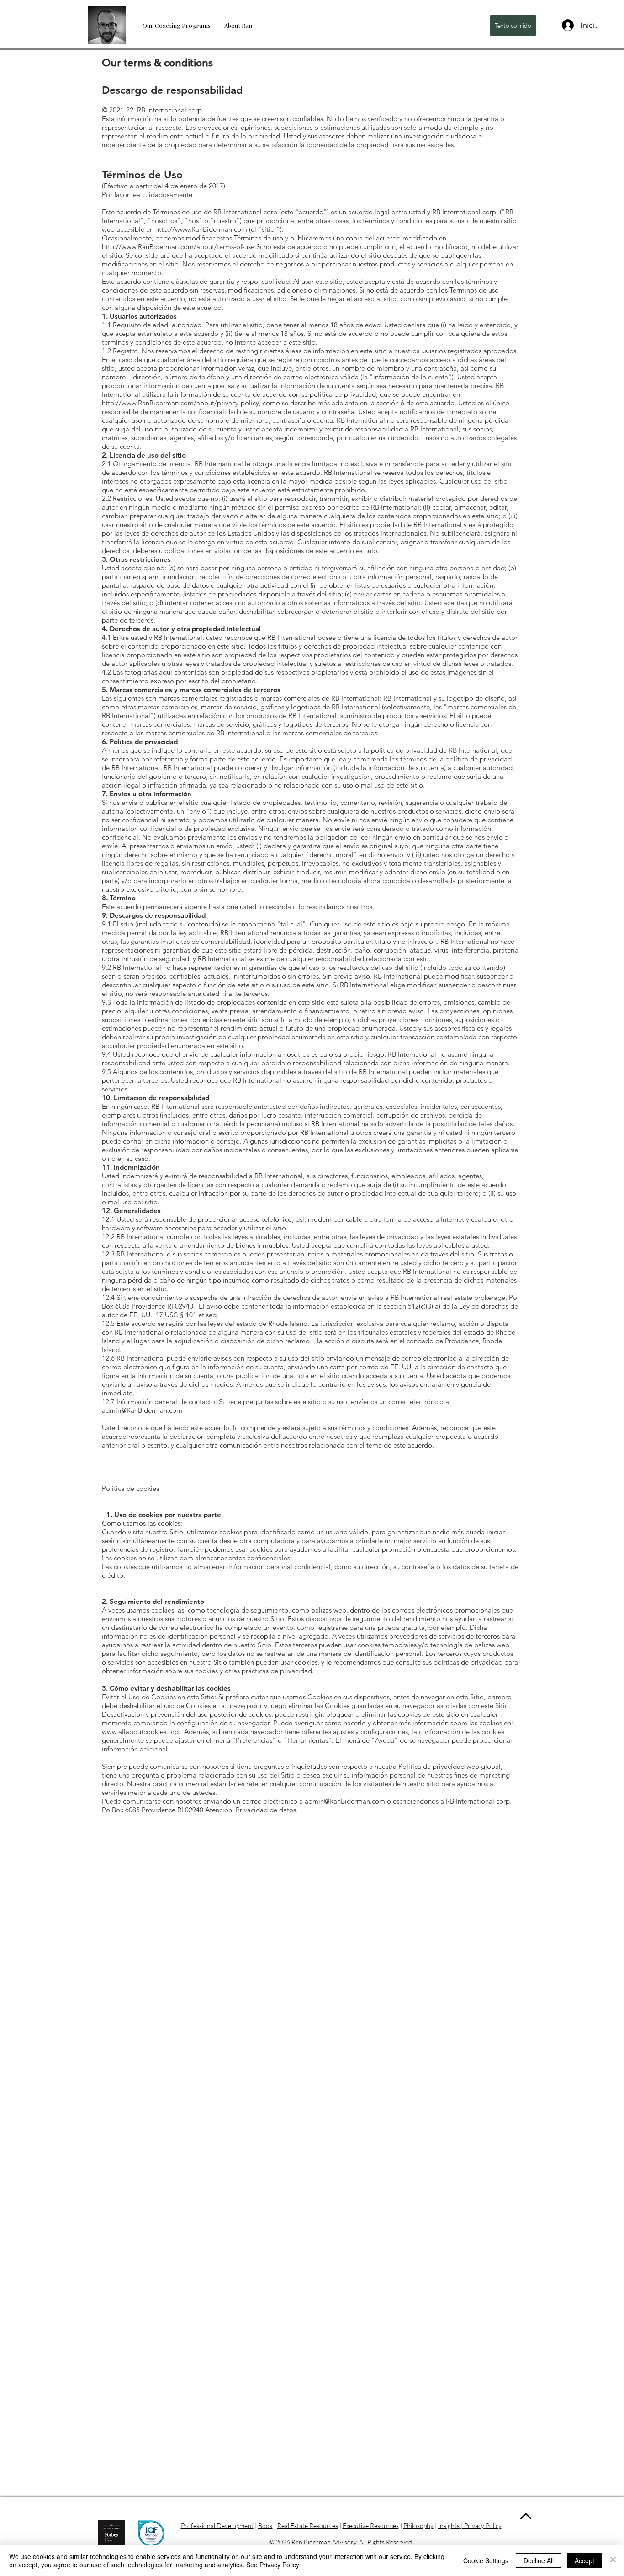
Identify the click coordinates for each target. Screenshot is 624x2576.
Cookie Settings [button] (486, 2560)
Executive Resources (371, 2525)
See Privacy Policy (273, 2565)
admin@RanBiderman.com (142, 1410)
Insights (449, 2525)
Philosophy (418, 2525)
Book (265, 2525)
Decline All (539, 2560)
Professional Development (217, 2525)
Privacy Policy (483, 2525)
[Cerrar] (613, 2560)
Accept (584, 2560)
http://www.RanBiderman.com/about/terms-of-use (178, 247)
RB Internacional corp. (170, 110)
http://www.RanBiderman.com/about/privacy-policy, (181, 403)
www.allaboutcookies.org (140, 1732)
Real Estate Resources (308, 2525)
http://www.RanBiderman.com (201, 229)
